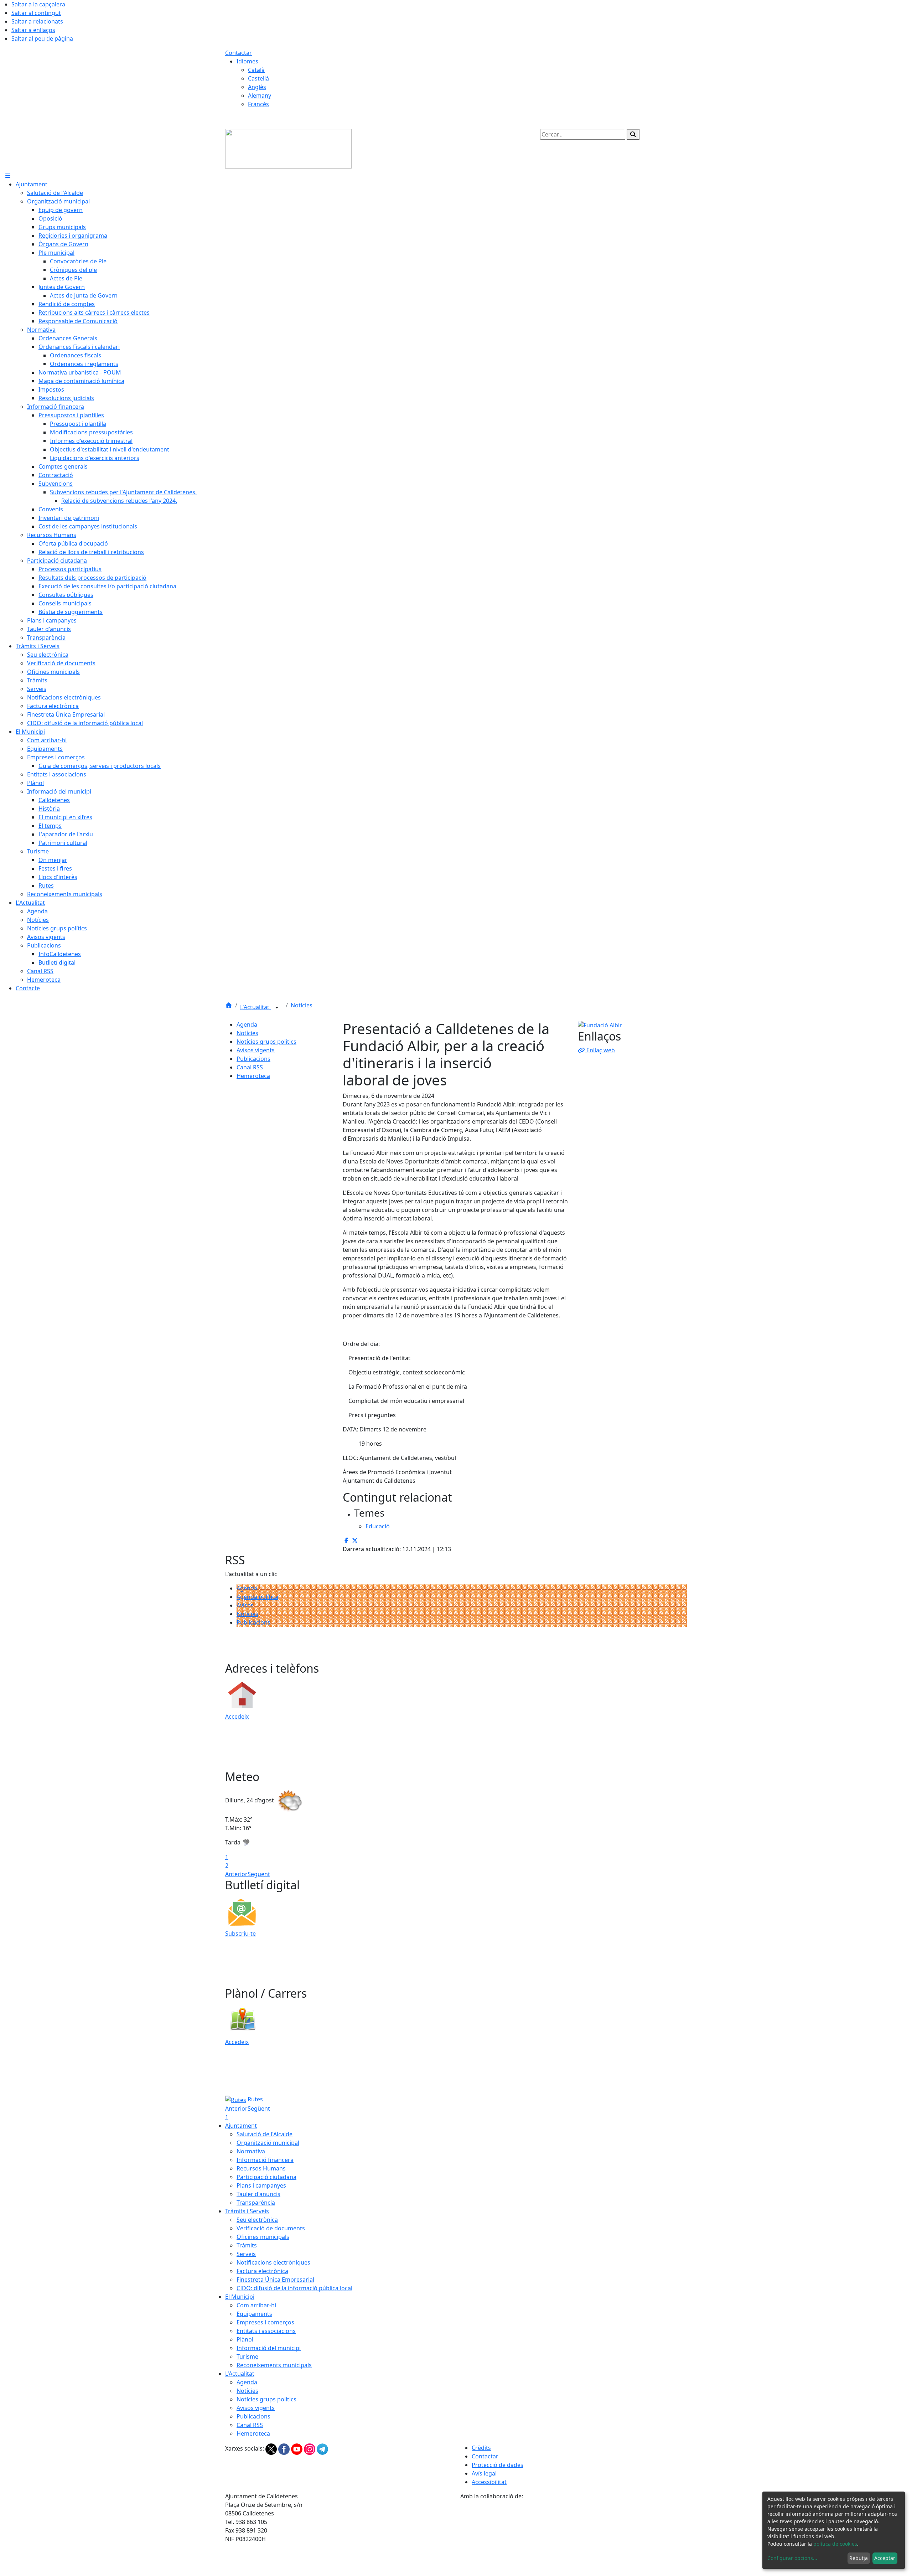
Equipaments (254, 2314)
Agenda (247, 1024)
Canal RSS (250, 1067)
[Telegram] (322, 2448)
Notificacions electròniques (273, 2262)
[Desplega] (277, 1008)
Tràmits (247, 2245)
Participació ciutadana (266, 2177)
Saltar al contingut (36, 13)
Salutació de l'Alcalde (265, 2134)
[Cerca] (633, 134)
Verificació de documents (271, 2228)
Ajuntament (241, 2126)
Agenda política (257, 1597)
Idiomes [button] (247, 61)
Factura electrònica (262, 2271)
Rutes (255, 2099)
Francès (258, 104)
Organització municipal (268, 2143)
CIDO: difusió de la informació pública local (294, 2288)
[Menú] (8, 176)
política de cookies (835, 2544)
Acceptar (885, 2558)
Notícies (302, 1005)
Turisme (247, 2356)
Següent (259, 1874)
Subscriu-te (240, 1934)
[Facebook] (285, 2448)
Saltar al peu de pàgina (42, 38)
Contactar (239, 53)
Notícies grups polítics (266, 1042)
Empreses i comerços (265, 2322)
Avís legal (484, 2473)
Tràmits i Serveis (247, 2211)
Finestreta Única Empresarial (275, 2280)
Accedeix (237, 1717)
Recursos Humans (261, 2168)
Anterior (236, 1874)
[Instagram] (310, 2448)
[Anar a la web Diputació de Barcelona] (574, 2538)
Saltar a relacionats (37, 21)
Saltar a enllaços (33, 30)
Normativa (251, 2151)
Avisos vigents (256, 1050)
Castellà (258, 78)
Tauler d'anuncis (258, 2194)
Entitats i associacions (266, 2331)
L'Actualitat (255, 1007)
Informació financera (265, 2160)
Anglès (257, 87)
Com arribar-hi (256, 2305)
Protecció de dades (498, 2465)
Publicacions (253, 1059)
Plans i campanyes (261, 2185)
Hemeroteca (253, 1076)
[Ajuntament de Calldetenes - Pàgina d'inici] (288, 148)
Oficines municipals (263, 2237)
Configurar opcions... (792, 2558)
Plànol (245, 2339)
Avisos (245, 1605)
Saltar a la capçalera (38, 4)
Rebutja (859, 2558)
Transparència (256, 2203)
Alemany (260, 95)
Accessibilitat (489, 2482)
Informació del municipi (269, 2348)
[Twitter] (272, 2448)
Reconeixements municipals (274, 2365)
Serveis (246, 2254)
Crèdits (481, 2448)
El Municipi (240, 2297)
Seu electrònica (257, 2220)
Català (256, 70)
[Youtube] (297, 2448)
